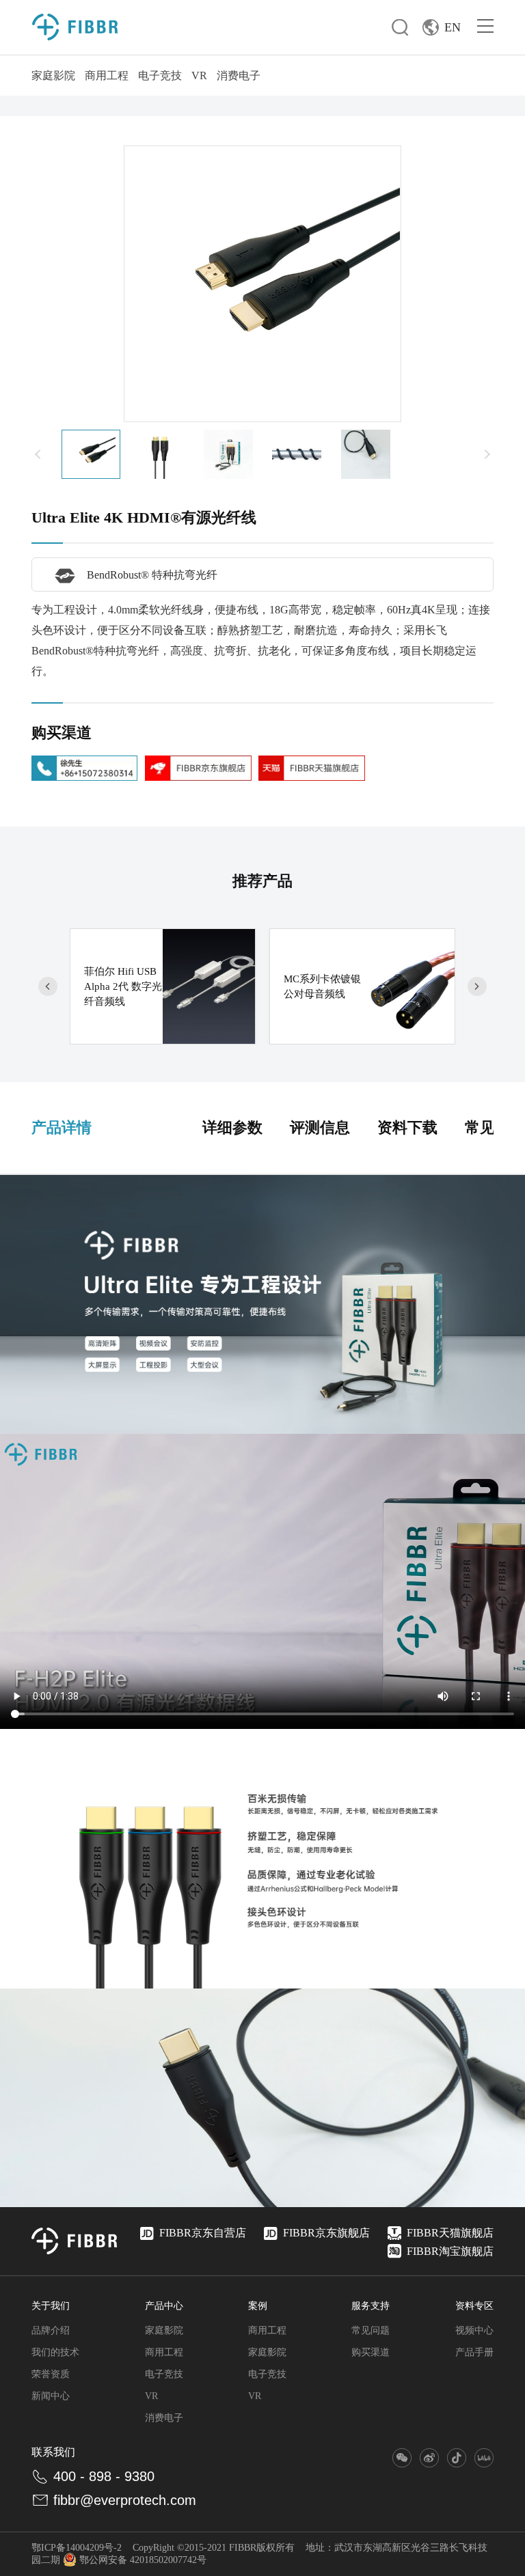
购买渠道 (371, 2352)
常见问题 (371, 2330)
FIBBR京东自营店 (203, 2233)
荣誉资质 (51, 2374)
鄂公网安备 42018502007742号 (143, 2560)
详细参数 (232, 1127)
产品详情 (62, 1127)
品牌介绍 (51, 2330)
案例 (258, 2306)
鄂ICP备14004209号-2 (77, 2548)
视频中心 (474, 2330)
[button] (38, 454)
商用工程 (107, 75)
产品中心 (164, 2306)
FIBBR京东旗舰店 (326, 2233)
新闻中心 (51, 2396)
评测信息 (320, 1127)
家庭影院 (53, 75)
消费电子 (239, 75)
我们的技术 (55, 2352)
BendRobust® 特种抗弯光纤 (152, 575)
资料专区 (474, 2306)
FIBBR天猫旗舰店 (450, 2233)
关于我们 (51, 2306)
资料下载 (407, 1127)
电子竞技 (160, 75)
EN (453, 27)
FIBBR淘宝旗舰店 (450, 2251)
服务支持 (371, 2306)
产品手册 (474, 2352)
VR (199, 75)
